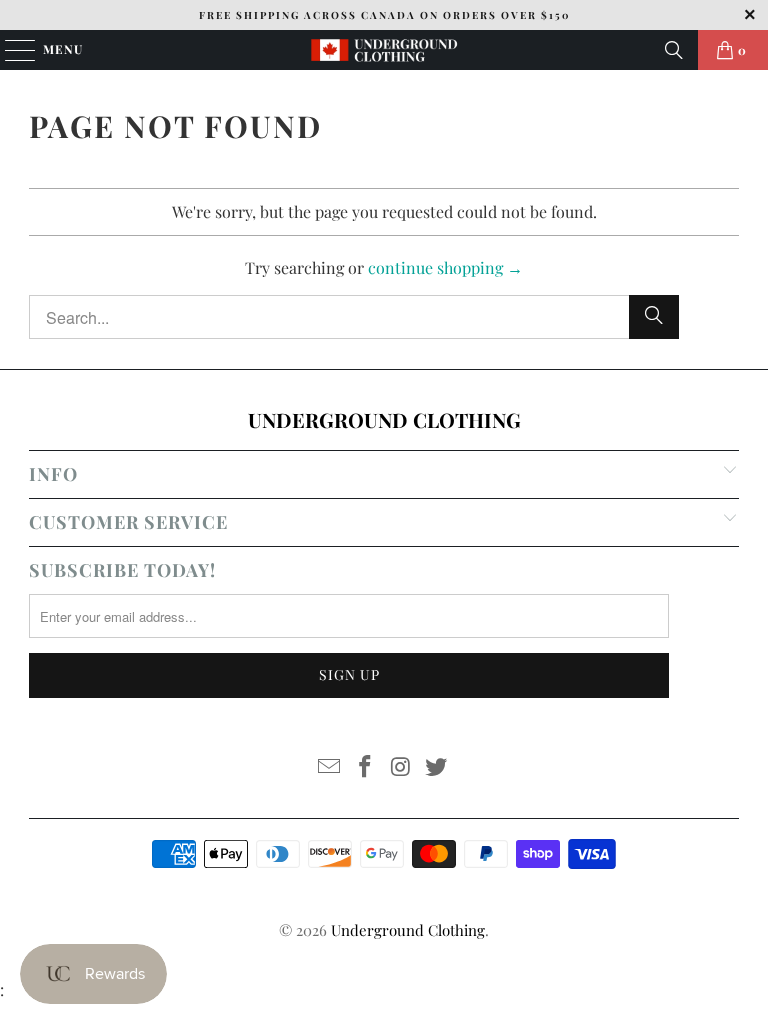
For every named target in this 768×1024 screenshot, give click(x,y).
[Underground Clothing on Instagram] (401, 767)
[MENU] (10, 50)
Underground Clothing (408, 930)
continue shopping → (445, 267)
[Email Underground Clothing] (330, 767)
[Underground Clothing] (384, 50)
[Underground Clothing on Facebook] (365, 767)
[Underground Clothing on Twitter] (437, 767)
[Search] (674, 50)
